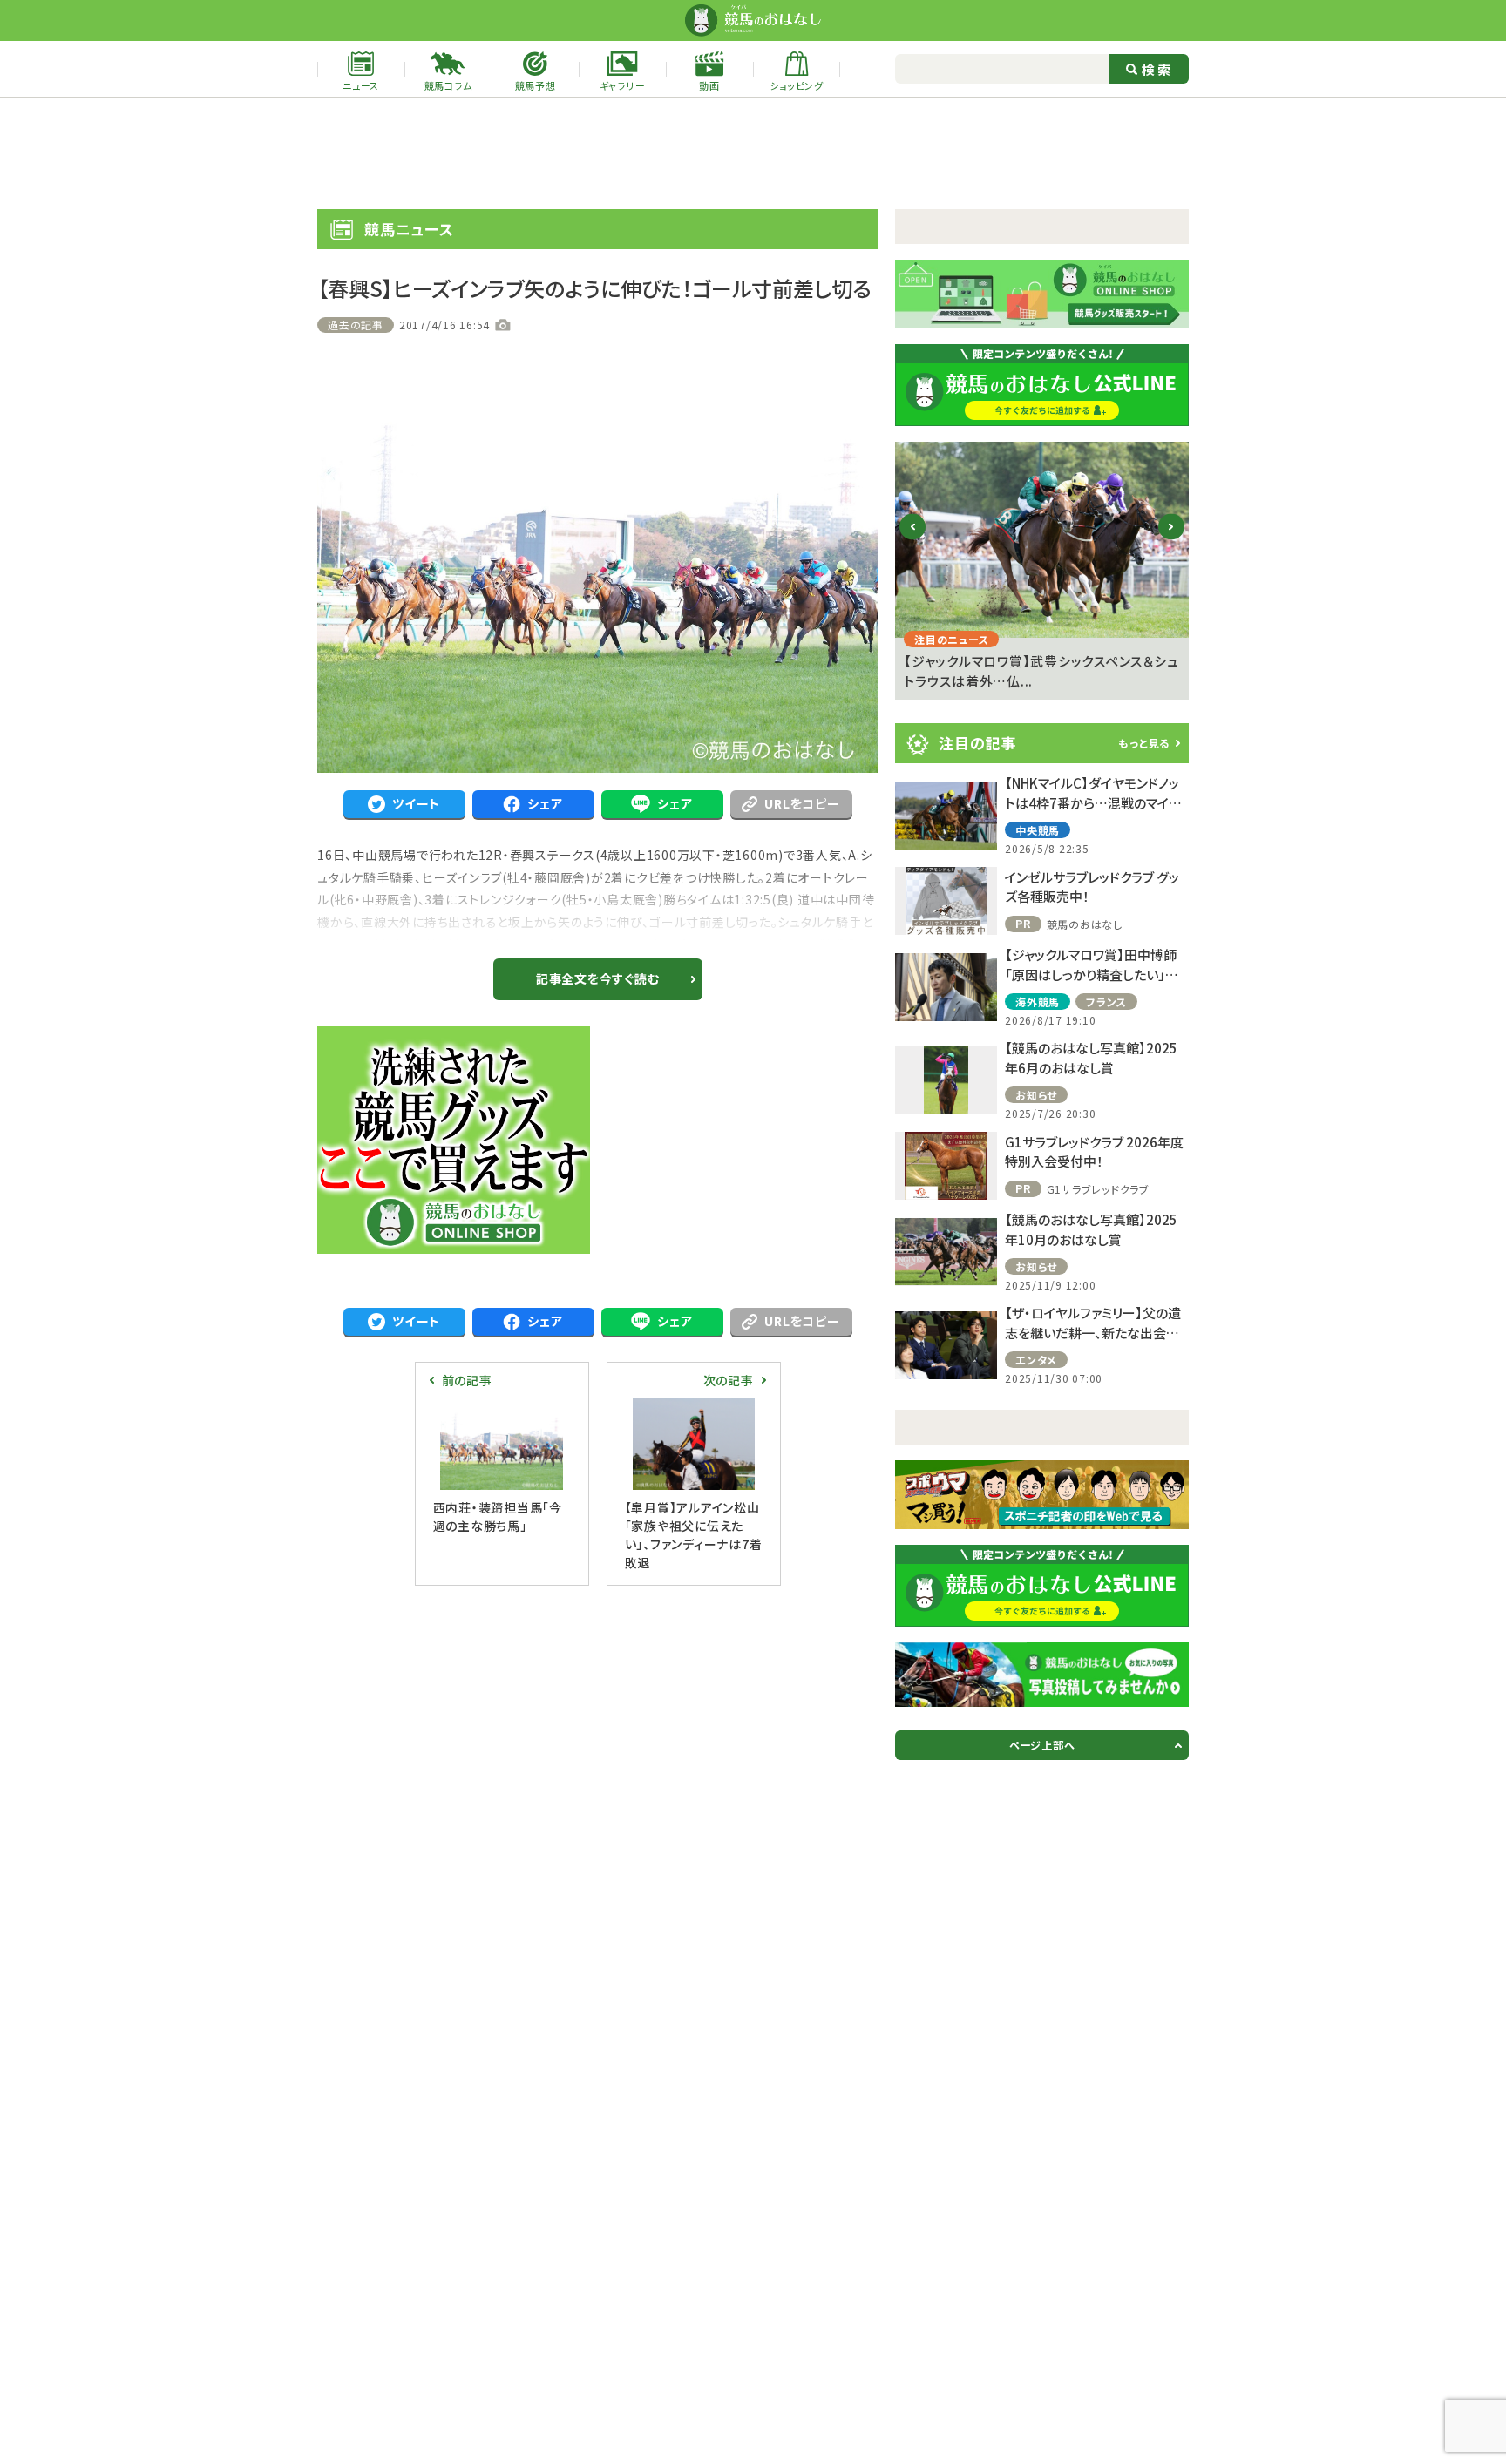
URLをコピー (802, 803)
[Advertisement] (753, 153)
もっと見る (1144, 743)
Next (1172, 541)
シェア (545, 803)
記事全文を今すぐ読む (598, 978)
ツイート (416, 803)
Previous (913, 541)
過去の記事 (356, 325)
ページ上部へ (1042, 1745)
